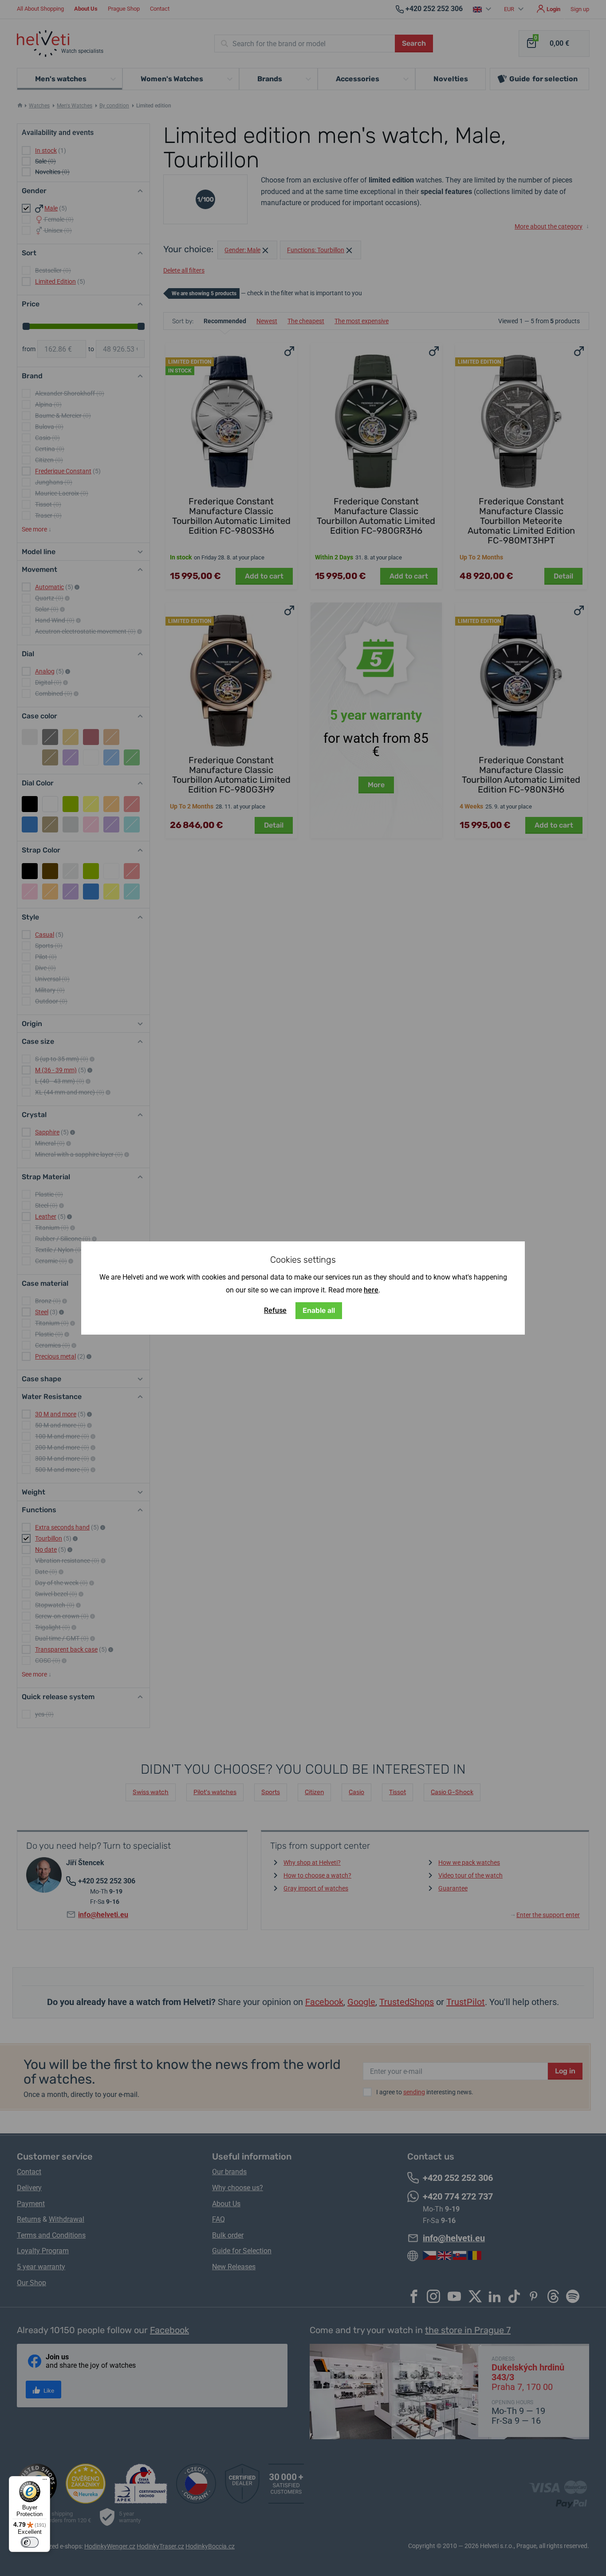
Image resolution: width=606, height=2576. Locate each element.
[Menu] (45, 2481)
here (371, 1290)
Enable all (319, 1310)
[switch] (30, 2542)
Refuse (275, 1310)
